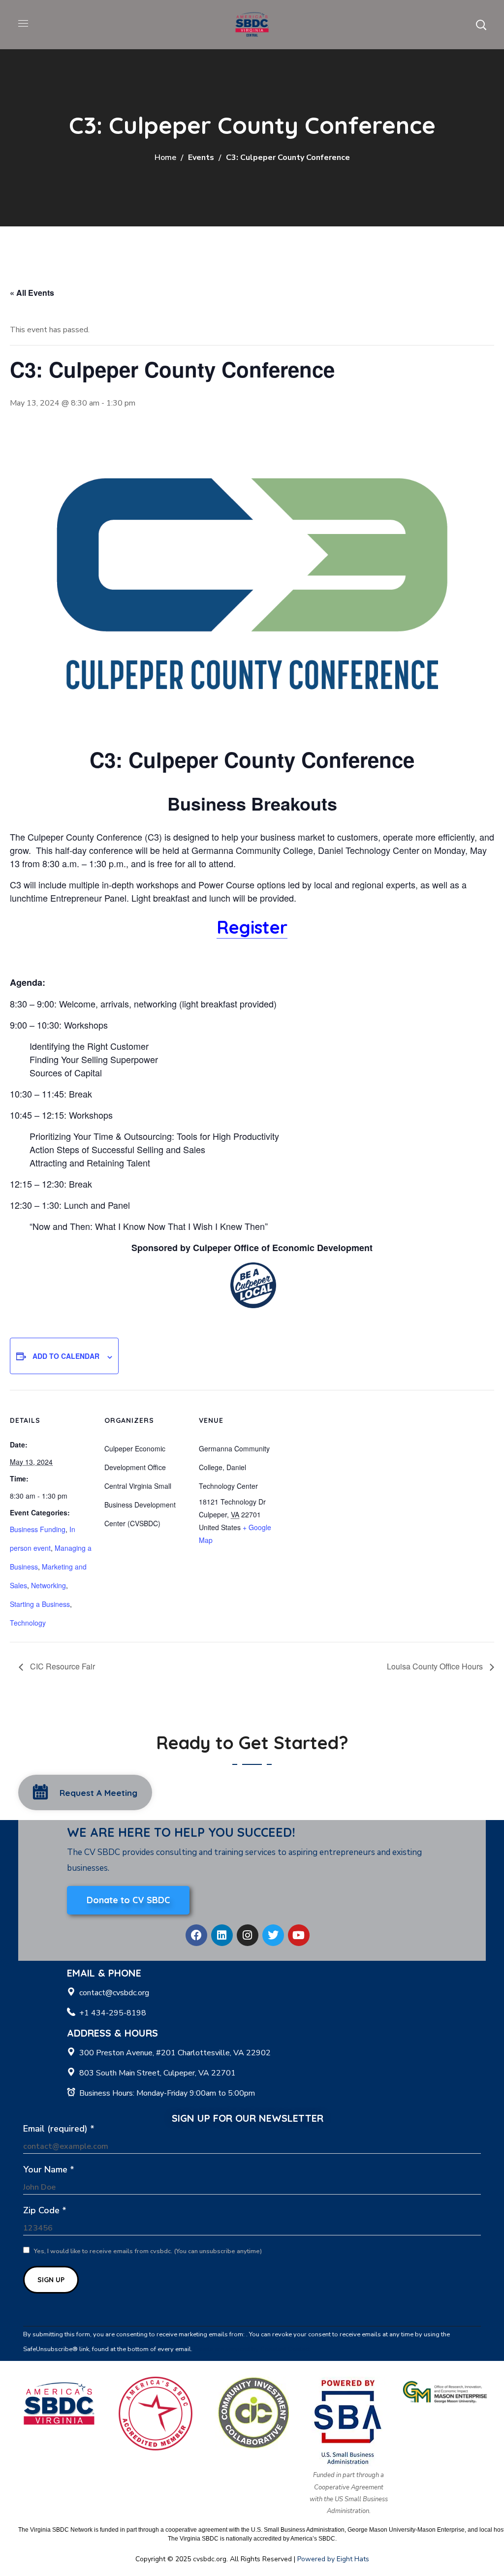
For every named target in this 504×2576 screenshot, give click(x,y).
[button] (481, 25)
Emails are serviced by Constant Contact (252, 2349)
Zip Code (45, 2210)
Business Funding (38, 1529)
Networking (48, 1585)
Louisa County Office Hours (436, 1666)
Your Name (49, 2169)
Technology (28, 1623)
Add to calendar (66, 1356)
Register (252, 927)
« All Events (32, 293)
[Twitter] (273, 1935)
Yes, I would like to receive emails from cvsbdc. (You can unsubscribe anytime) (147, 2251)
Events (201, 157)
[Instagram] (248, 1935)
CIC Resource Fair (62, 1666)
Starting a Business (40, 1604)
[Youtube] (299, 1935)
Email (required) (59, 2129)
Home (165, 157)
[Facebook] (196, 1935)
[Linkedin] (222, 1935)
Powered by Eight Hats (333, 2559)
